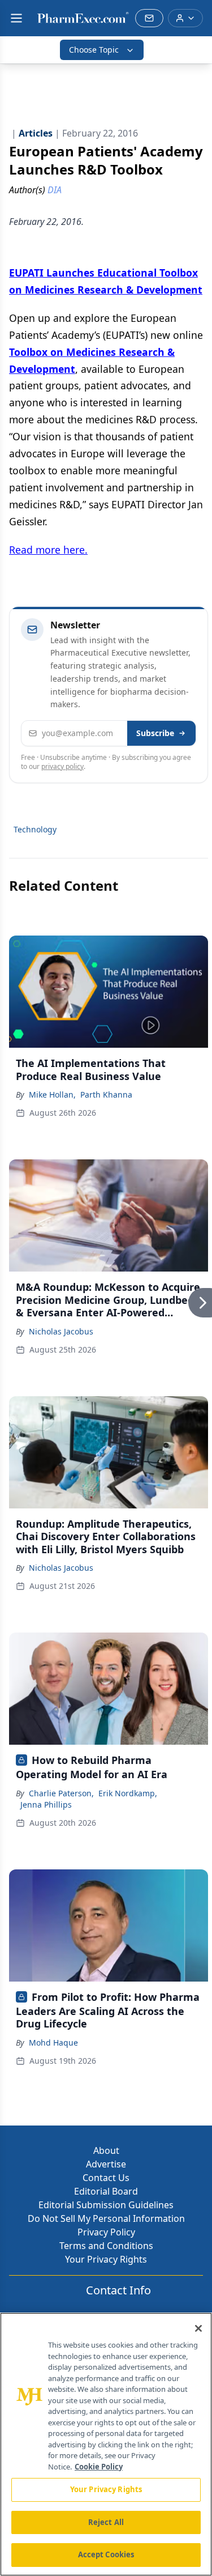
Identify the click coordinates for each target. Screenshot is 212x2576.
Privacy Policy (106, 2232)
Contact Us (106, 2178)
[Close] (198, 2328)
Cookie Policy (99, 2467)
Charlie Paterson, (61, 1793)
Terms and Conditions (106, 2246)
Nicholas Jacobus (61, 1331)
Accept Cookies (106, 2554)
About (106, 2150)
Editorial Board (106, 2191)
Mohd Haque (53, 2042)
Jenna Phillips (46, 1805)
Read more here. (48, 550)
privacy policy (62, 766)
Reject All (106, 2522)
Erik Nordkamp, (128, 1793)
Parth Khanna (106, 1094)
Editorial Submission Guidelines (106, 2205)
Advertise (106, 2164)
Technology (35, 829)
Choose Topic (94, 50)
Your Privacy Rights (106, 2259)
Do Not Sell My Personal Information (106, 2218)
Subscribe (155, 733)
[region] (106, 2444)
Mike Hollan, (52, 1094)
